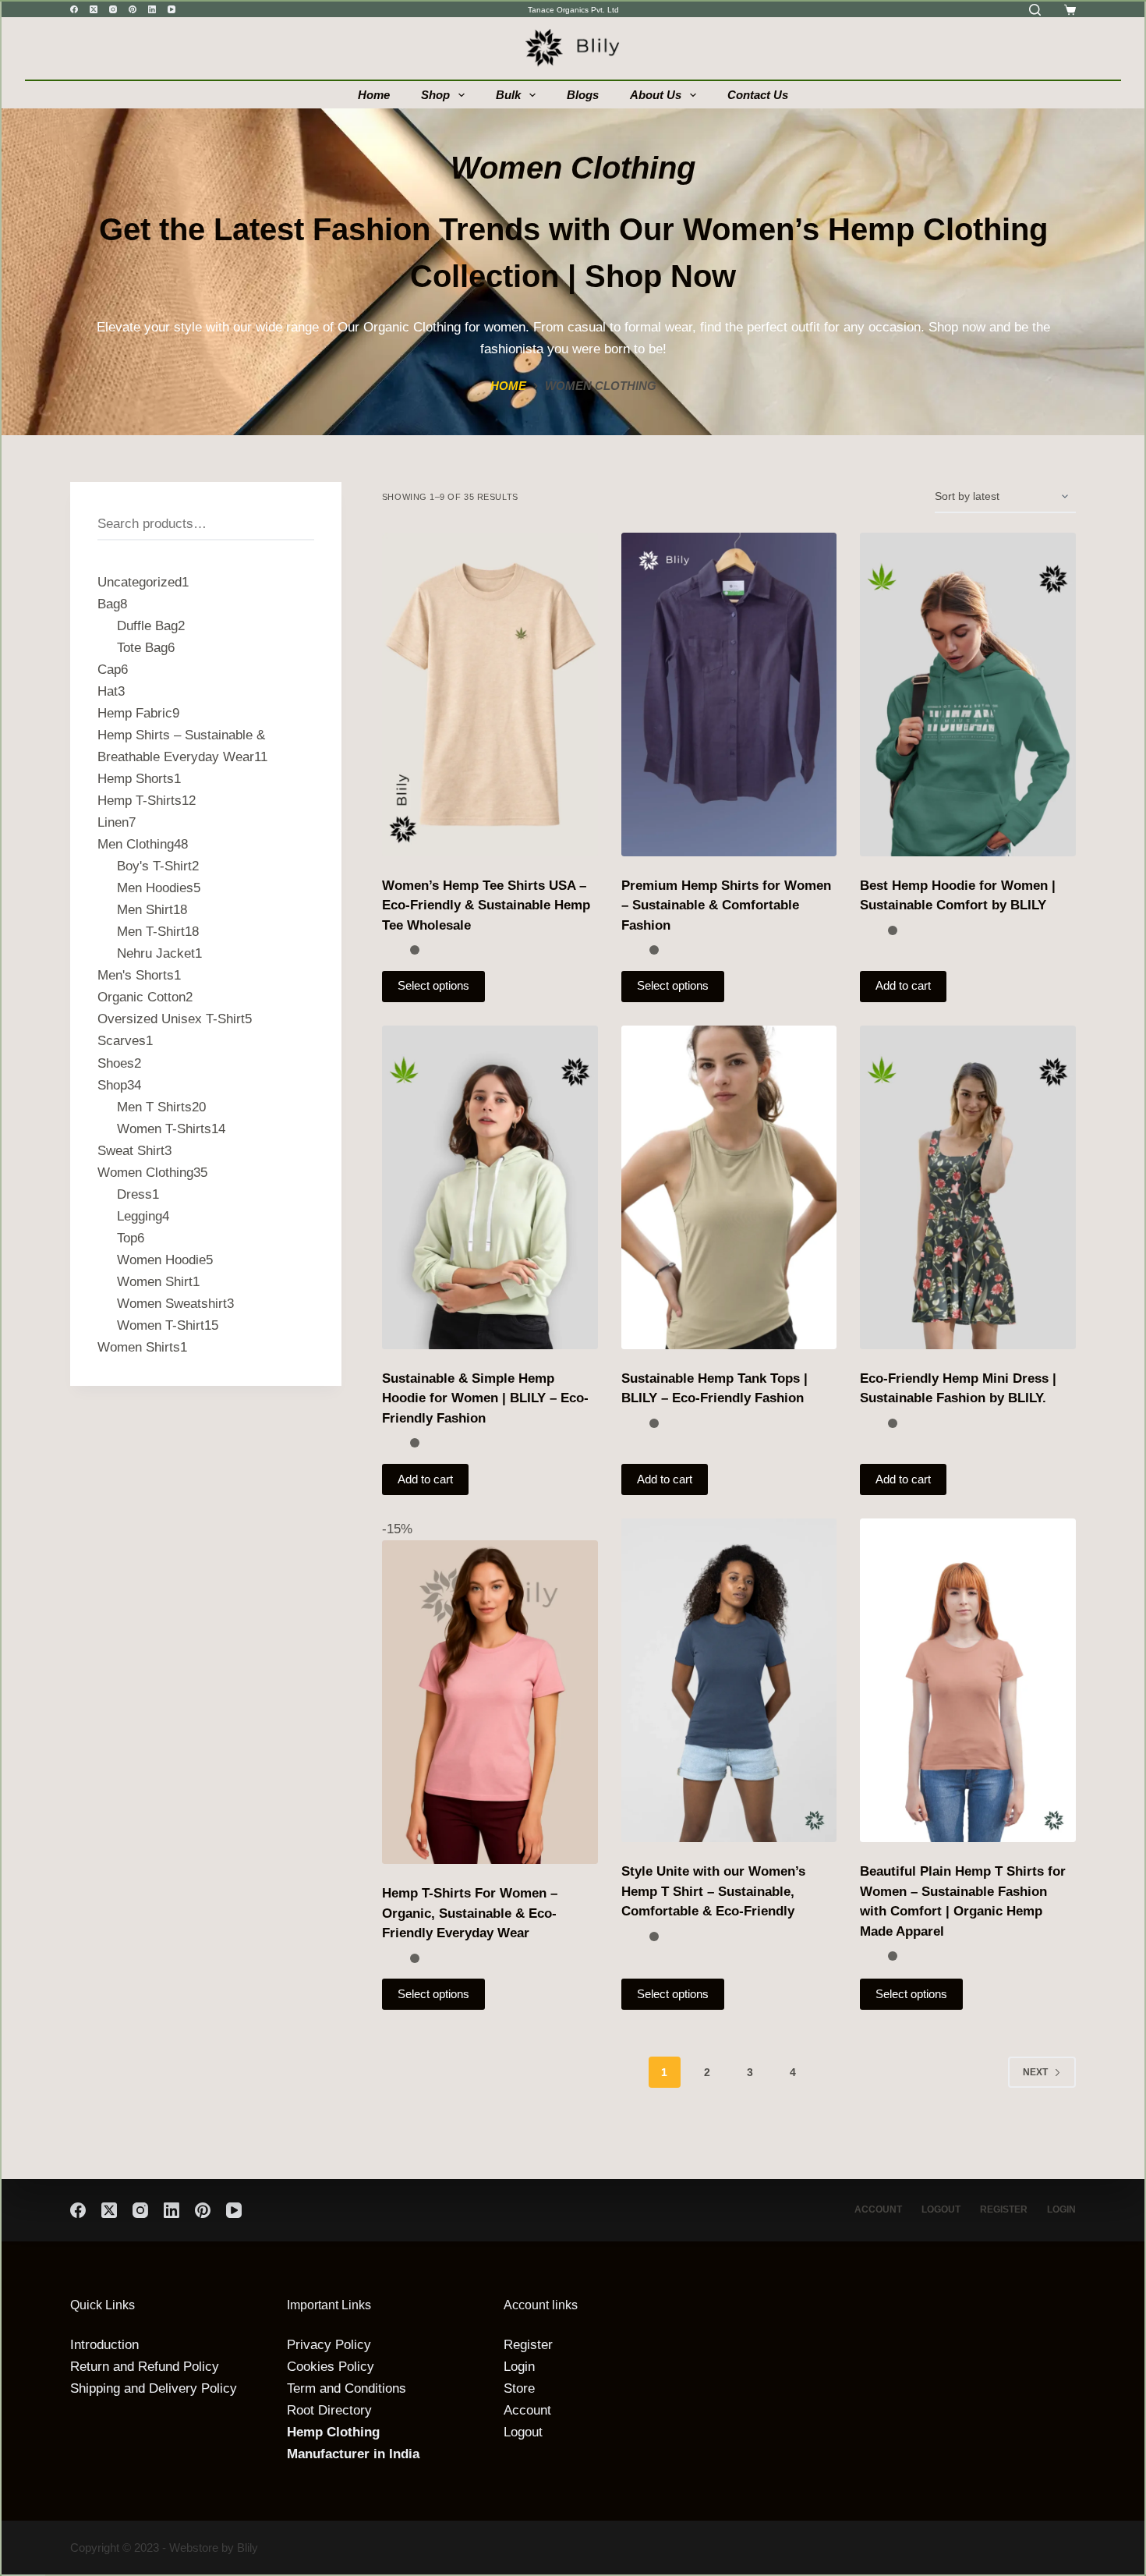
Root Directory (329, 2410)
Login (1061, 2209)
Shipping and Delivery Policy (154, 2388)
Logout (941, 2209)
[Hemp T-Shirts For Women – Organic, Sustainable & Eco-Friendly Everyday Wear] (490, 1702)
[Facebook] (74, 9)
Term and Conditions (347, 2388)
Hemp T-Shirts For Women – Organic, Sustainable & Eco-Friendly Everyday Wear (470, 1913)
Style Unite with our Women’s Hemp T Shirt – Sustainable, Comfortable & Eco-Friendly (713, 1891)
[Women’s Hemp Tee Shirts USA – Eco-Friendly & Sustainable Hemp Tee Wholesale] (490, 694)
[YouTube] (172, 9)
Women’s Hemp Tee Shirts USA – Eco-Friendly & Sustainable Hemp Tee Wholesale (486, 905)
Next (1035, 2072)
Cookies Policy (331, 2367)
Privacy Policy (329, 2345)
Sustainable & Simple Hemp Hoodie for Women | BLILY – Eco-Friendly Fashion (485, 1398)
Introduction (104, 2345)
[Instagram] (113, 9)
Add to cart (903, 985)
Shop (435, 95)
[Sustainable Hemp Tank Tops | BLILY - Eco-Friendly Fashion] (729, 1187)
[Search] (1035, 10)
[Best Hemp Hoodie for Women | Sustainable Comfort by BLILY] (968, 694)
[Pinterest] (133, 9)
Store (519, 2388)
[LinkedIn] (152, 9)
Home (374, 95)
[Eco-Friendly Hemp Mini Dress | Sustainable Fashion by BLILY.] (968, 1187)
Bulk (508, 95)
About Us (656, 95)
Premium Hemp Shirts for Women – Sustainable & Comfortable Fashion (726, 905)
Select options (433, 985)
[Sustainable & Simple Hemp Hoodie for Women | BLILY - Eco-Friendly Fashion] (490, 1187)
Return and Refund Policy (145, 2367)
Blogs (583, 95)
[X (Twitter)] (94, 9)
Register (1004, 2209)
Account (878, 2209)
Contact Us (758, 95)
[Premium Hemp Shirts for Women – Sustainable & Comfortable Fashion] (729, 694)
